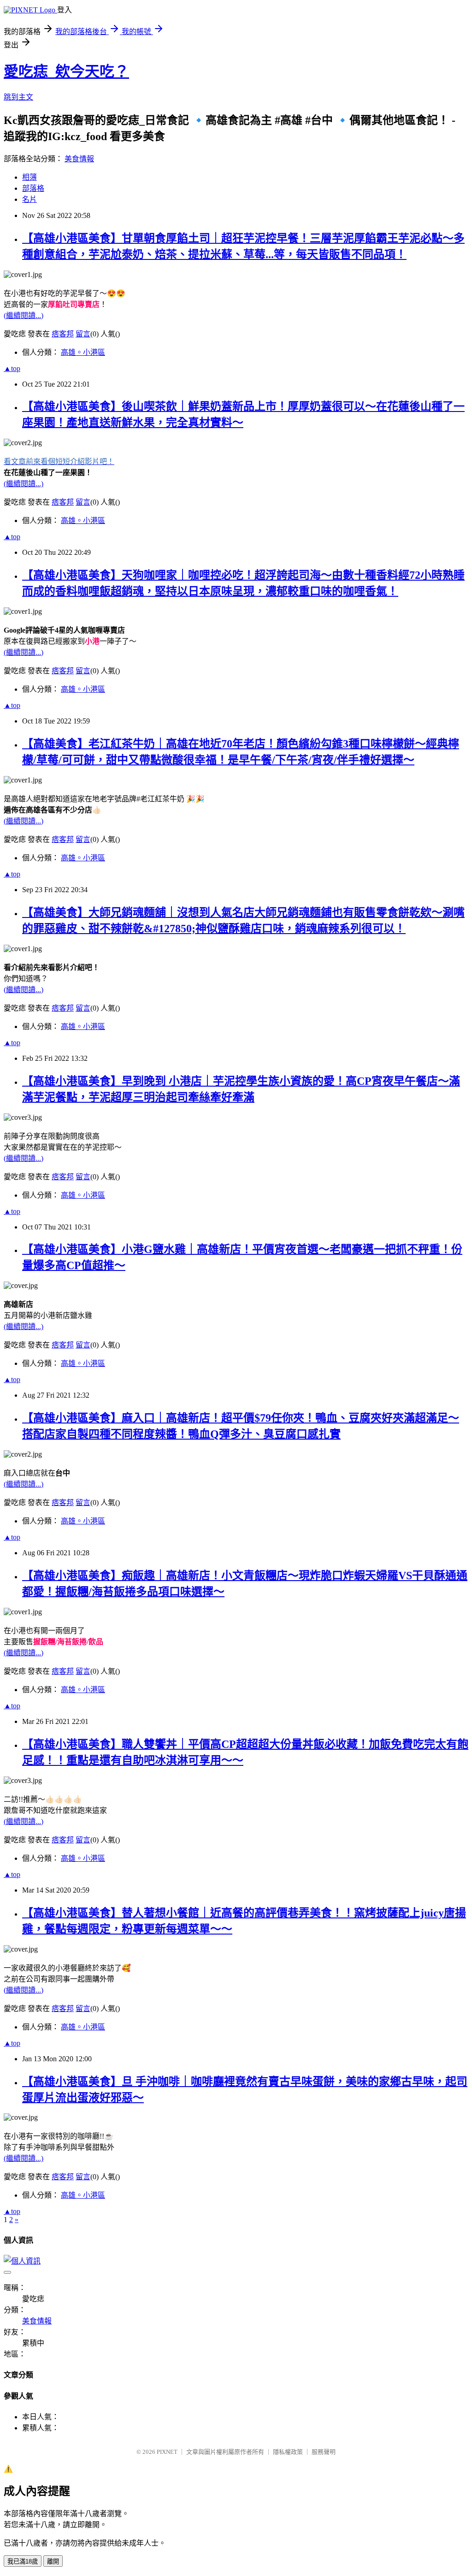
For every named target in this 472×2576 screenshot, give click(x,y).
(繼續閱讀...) (24, 315)
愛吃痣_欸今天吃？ (66, 71)
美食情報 (79, 159)
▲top (12, 368)
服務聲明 (324, 2452)
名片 (29, 199)
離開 (53, 2561)
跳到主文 (18, 97)
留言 (83, 334)
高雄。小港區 (83, 352)
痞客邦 (63, 334)
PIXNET (167, 2452)
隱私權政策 (288, 2452)
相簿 (29, 177)
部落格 (33, 188)
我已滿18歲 (23, 2561)
